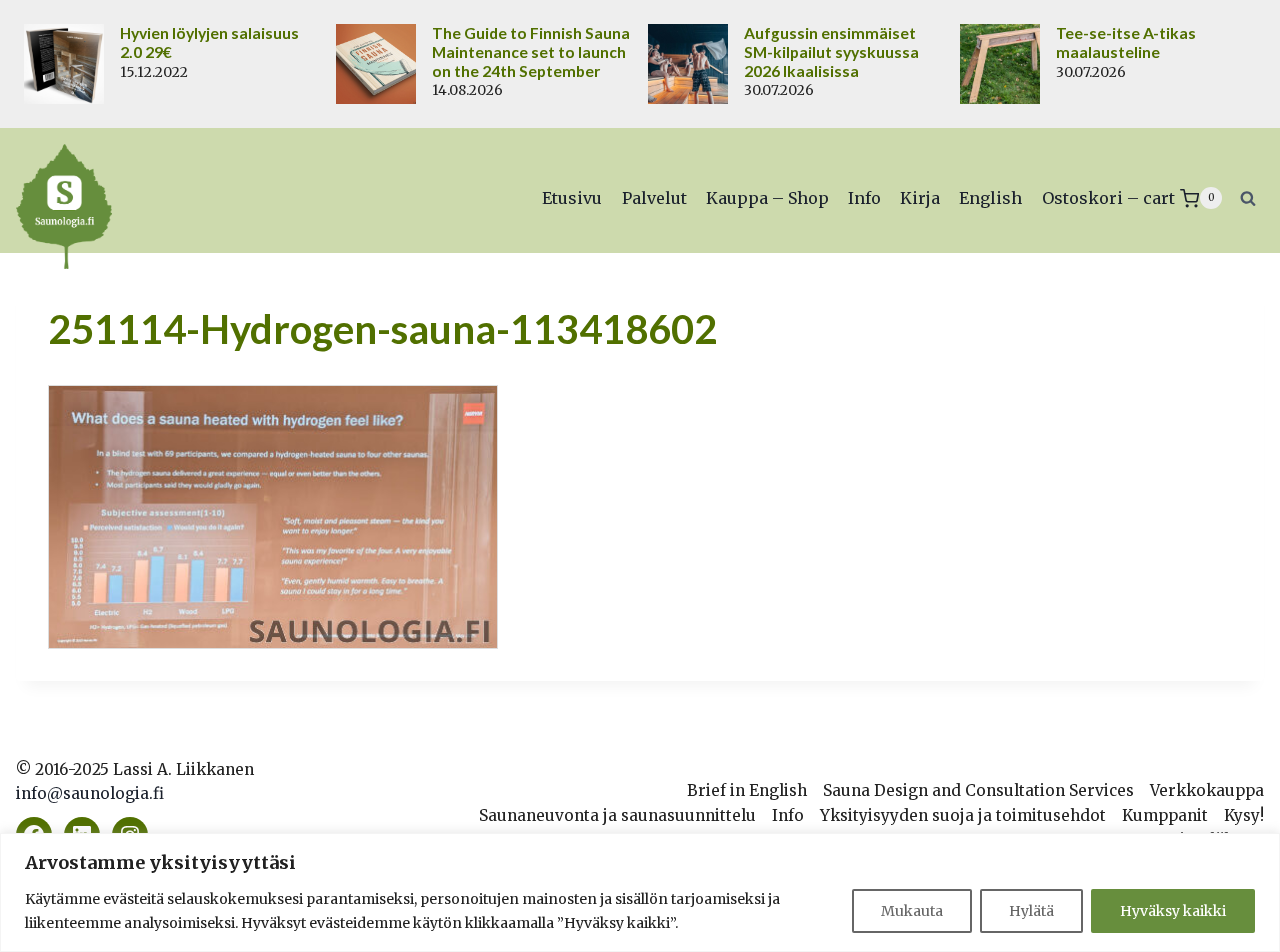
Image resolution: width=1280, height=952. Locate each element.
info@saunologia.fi (90, 793)
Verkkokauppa (1207, 790)
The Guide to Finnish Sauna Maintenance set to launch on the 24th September (531, 52)
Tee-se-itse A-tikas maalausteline (1126, 42)
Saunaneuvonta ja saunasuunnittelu (617, 815)
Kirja (920, 198)
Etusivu (572, 198)
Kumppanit (1165, 815)
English (990, 198)
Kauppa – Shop (767, 198)
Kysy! (1244, 815)
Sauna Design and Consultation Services (978, 790)
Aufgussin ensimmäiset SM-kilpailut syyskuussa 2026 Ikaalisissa (831, 52)
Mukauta (912, 911)
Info (864, 198)
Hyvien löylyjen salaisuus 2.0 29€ (209, 42)
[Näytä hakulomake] (1248, 198)
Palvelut (654, 198)
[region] (640, 892)
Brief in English (747, 790)
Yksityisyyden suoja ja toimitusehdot (963, 815)
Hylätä (1031, 911)
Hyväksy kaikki (1173, 911)
